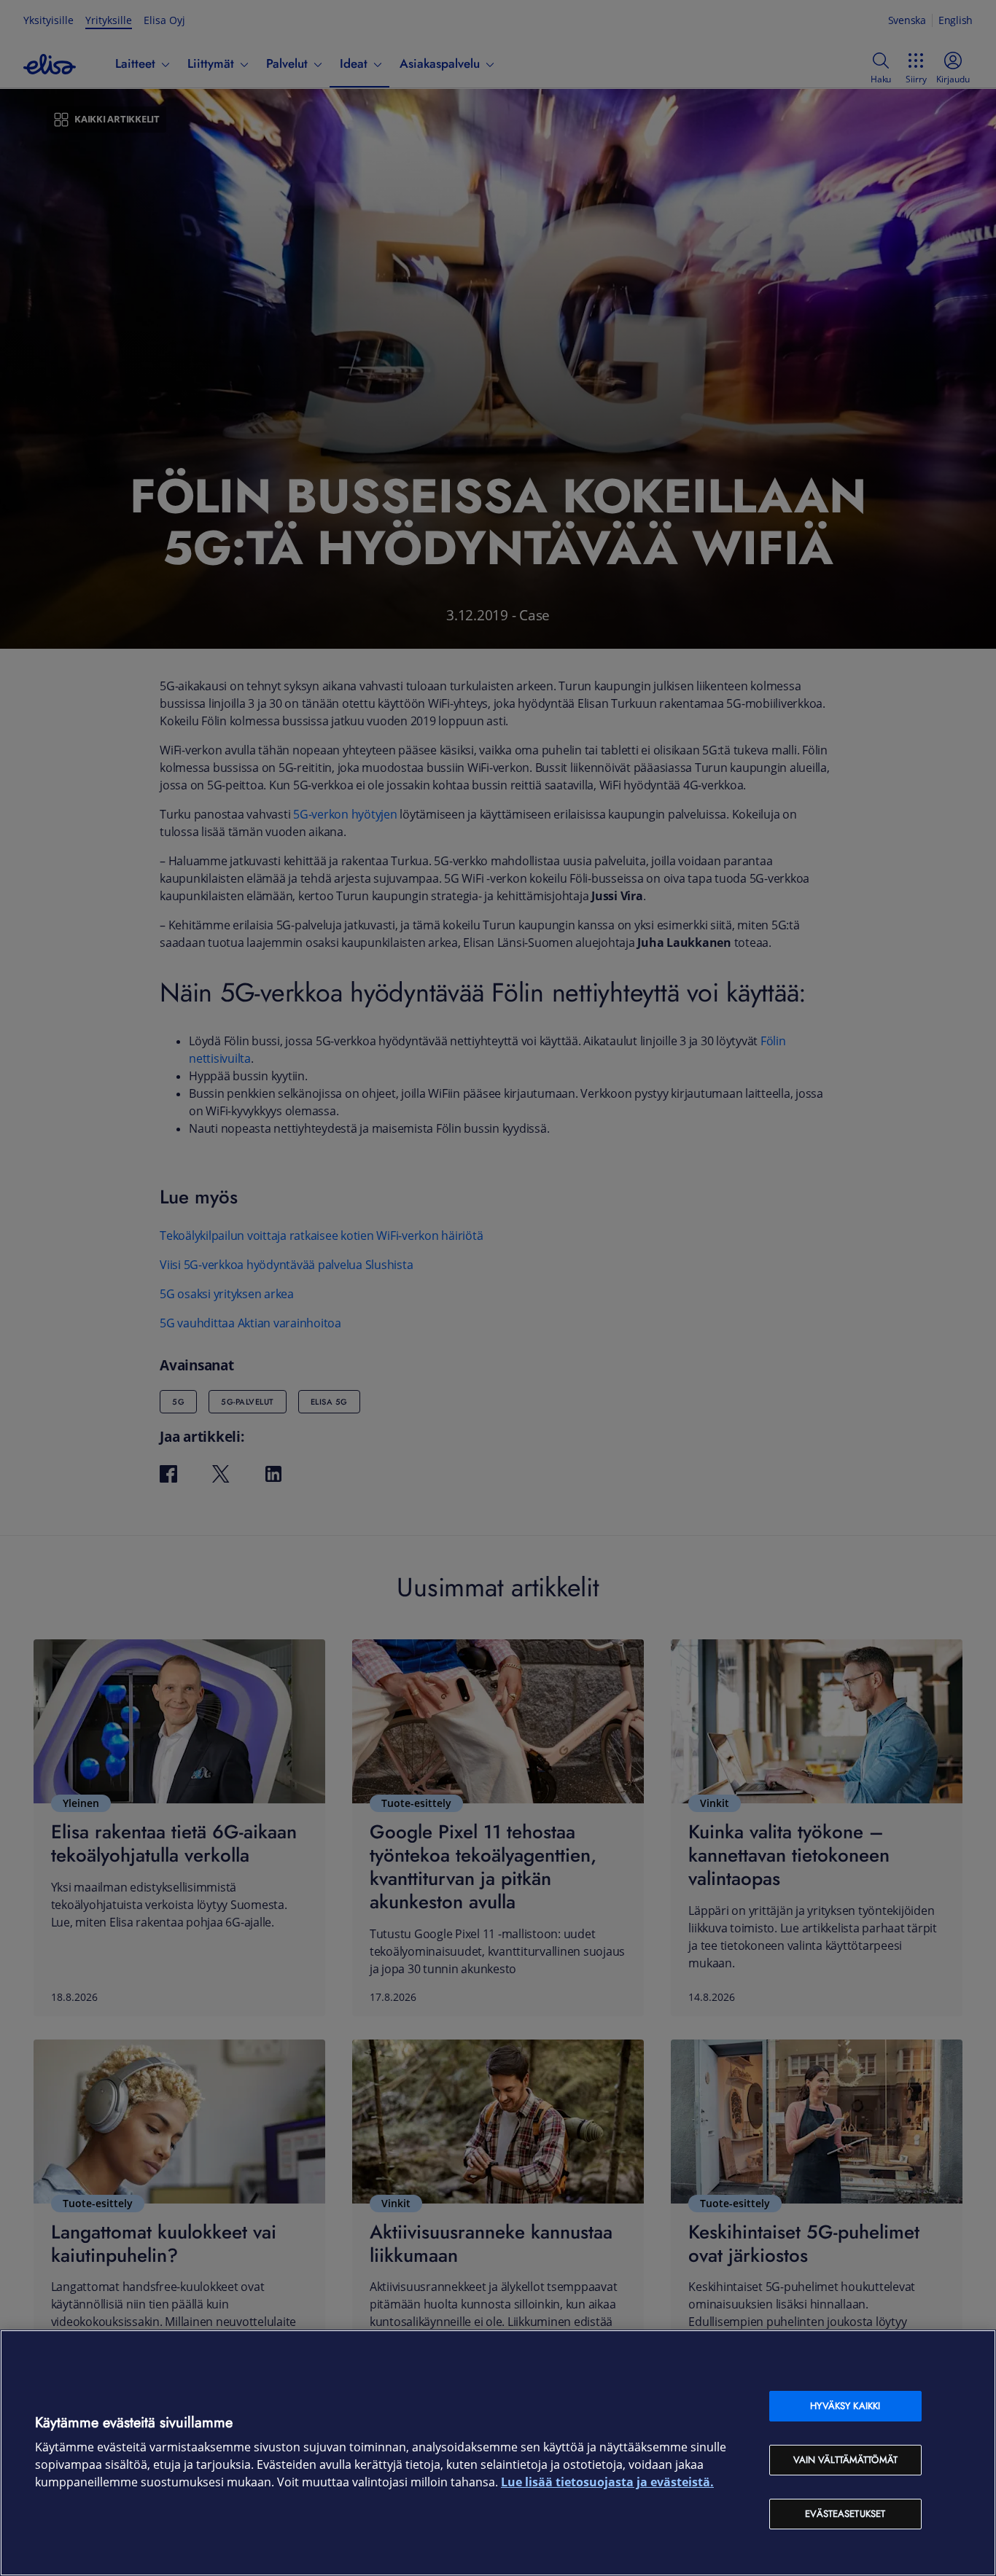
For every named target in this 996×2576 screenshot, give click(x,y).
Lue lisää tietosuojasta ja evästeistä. (607, 2482)
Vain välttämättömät (845, 2460)
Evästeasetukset (845, 2514)
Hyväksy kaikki (845, 2406)
